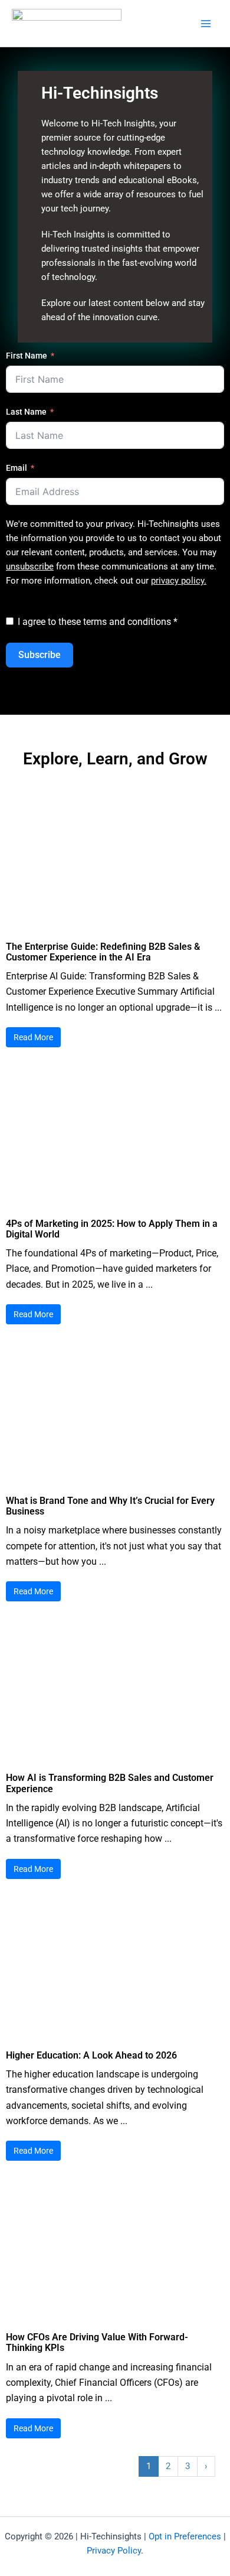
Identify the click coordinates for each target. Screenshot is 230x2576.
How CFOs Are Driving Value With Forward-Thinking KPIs (97, 2342)
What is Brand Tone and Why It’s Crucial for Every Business (110, 1506)
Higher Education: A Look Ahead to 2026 (91, 2055)
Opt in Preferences (185, 2536)
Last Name (26, 412)
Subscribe (40, 655)
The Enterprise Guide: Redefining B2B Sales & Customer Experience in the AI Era (103, 952)
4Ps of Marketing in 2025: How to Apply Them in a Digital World (112, 1229)
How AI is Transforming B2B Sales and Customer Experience (110, 1783)
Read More (33, 1037)
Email (17, 468)
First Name (27, 356)
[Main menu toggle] (206, 24)
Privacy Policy (114, 2551)
